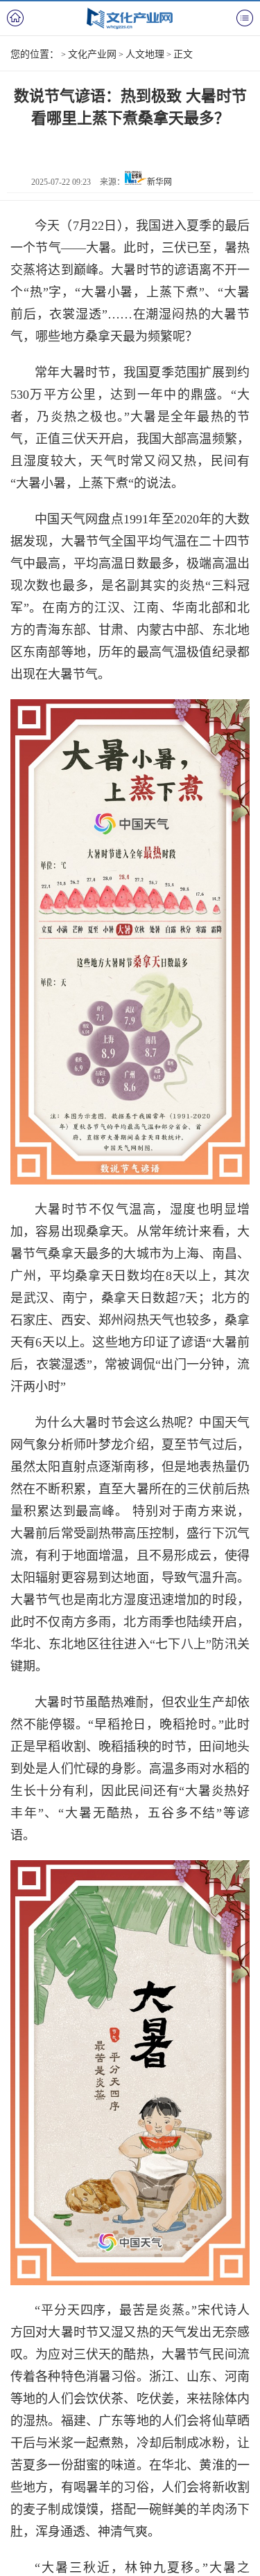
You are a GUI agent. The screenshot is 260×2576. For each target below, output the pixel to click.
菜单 (245, 18)
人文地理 (145, 54)
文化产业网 (92, 54)
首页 (15, 18)
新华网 (159, 182)
